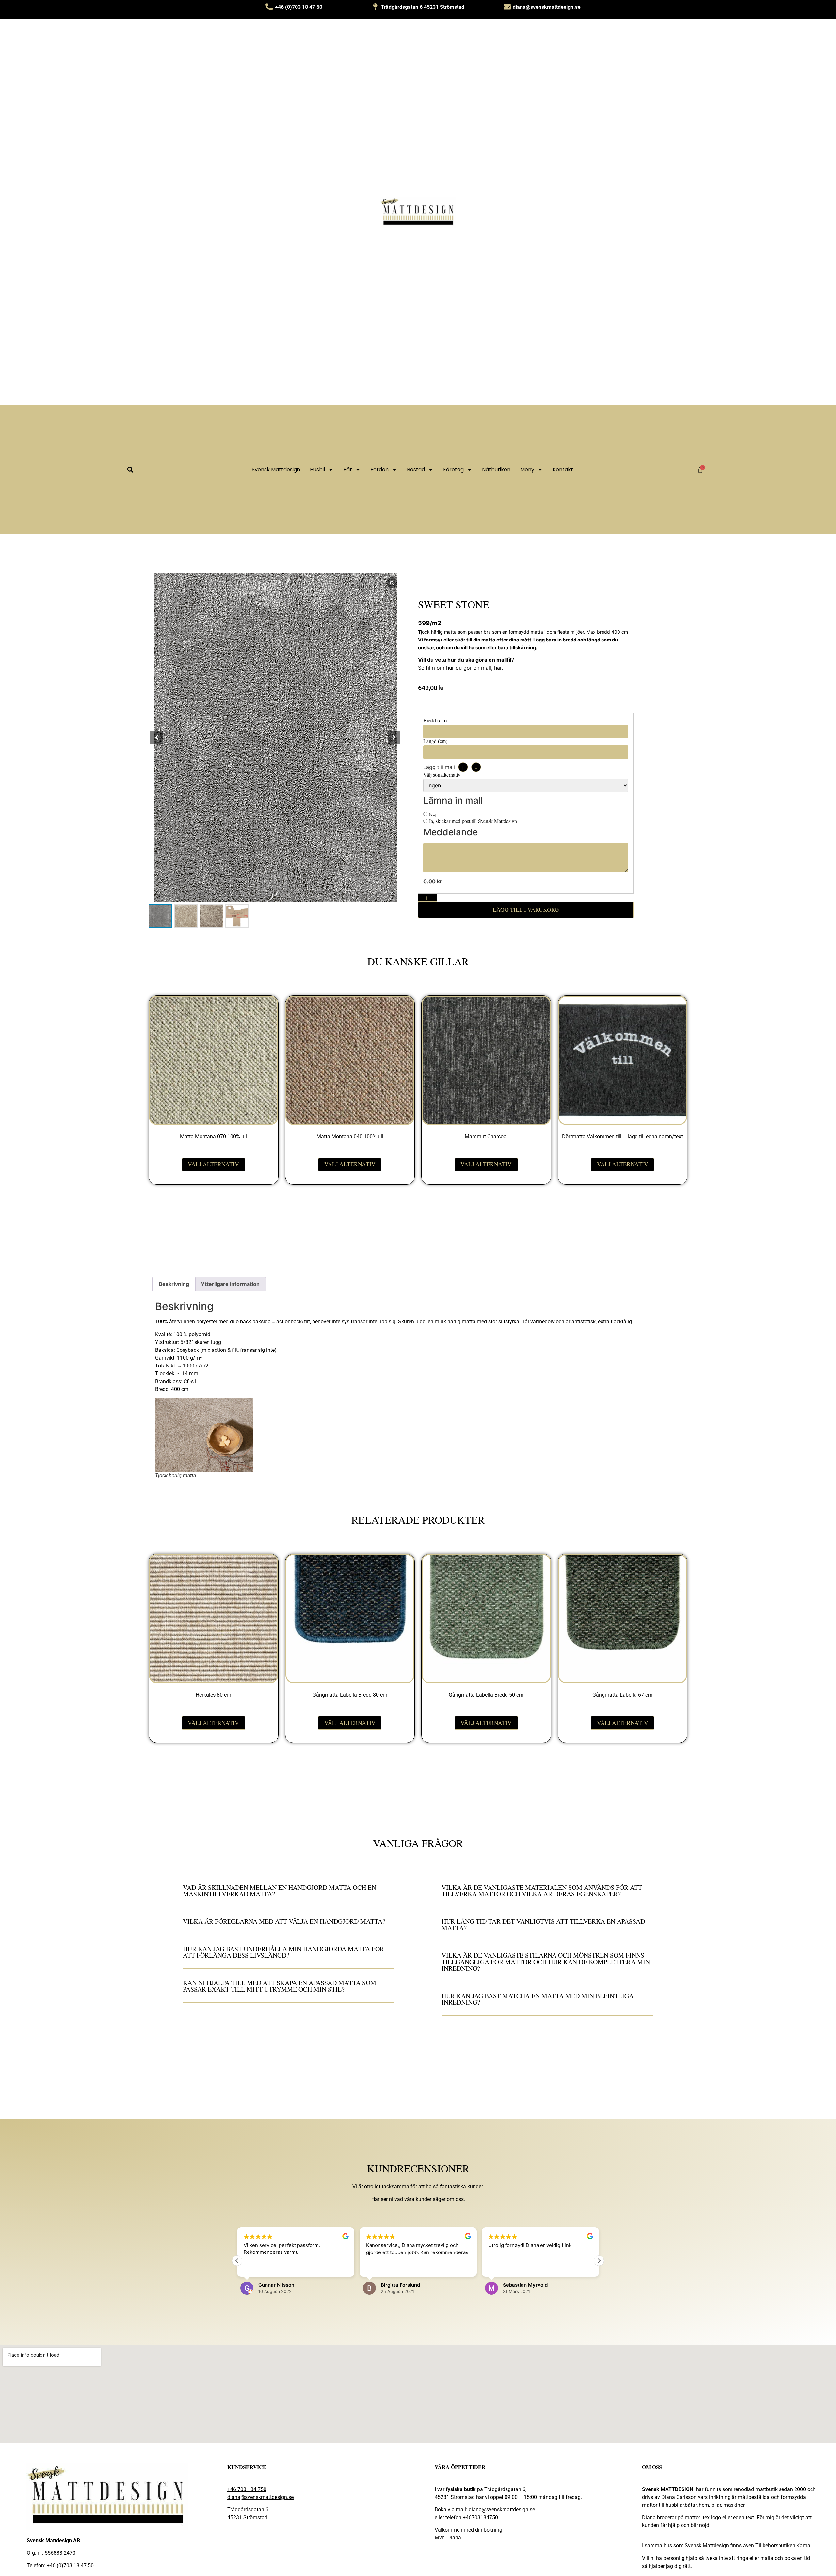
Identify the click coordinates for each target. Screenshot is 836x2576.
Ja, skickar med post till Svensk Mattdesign (472, 821)
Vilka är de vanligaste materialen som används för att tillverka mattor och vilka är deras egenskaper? (542, 1891)
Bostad (416, 470)
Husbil (317, 470)
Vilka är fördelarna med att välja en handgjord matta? (284, 1921)
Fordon (379, 470)
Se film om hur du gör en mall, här (460, 668)
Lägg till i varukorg (526, 909)
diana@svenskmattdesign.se (260, 2497)
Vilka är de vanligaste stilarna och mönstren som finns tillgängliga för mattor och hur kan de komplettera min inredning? (546, 1962)
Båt (348, 470)
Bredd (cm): (436, 720)
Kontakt (563, 470)
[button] (130, 470)
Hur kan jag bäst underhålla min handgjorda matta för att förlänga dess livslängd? (283, 1952)
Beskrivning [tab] (174, 1284)
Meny (527, 470)
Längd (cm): (436, 741)
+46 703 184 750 (247, 2489)
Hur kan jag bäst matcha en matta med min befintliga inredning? (538, 1999)
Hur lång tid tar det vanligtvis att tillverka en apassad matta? (543, 1925)
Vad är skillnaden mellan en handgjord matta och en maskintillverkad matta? (280, 1891)
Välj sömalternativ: (442, 775)
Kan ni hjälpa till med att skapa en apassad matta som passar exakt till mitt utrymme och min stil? (280, 1986)
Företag (453, 470)
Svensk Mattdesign (276, 470)
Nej (432, 814)
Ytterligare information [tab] (230, 1284)
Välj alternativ (213, 1164)
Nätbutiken (496, 470)
